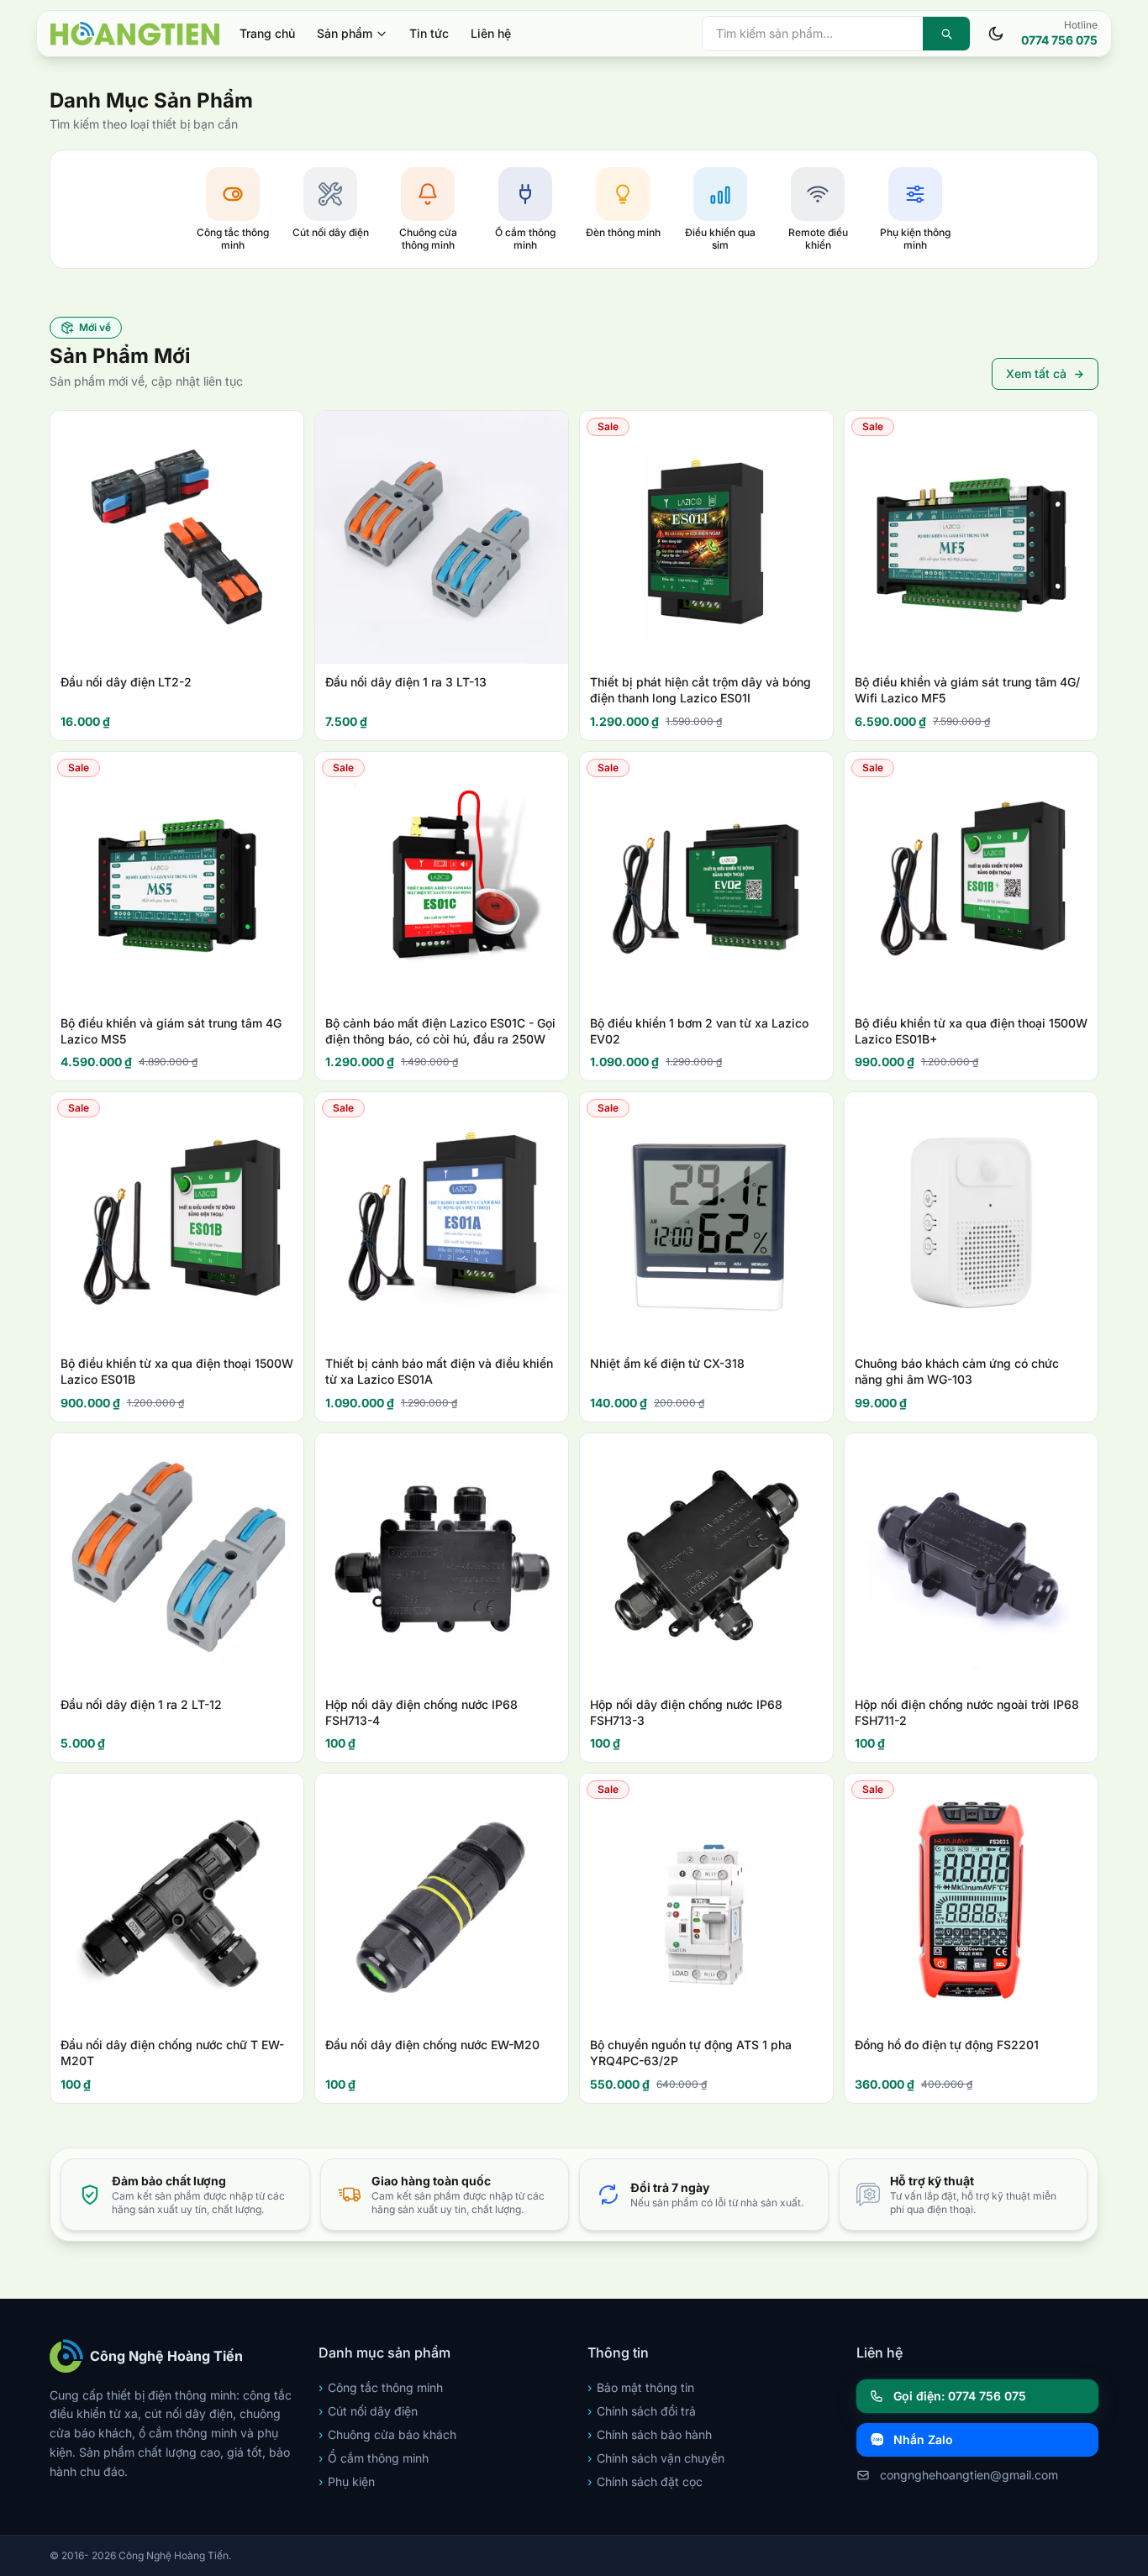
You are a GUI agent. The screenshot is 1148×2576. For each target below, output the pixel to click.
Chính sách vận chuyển (656, 2458)
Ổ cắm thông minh (374, 2458)
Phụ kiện (347, 2481)
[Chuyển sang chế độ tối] (996, 34)
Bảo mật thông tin (641, 2387)
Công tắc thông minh (381, 2387)
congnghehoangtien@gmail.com (969, 2475)
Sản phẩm (345, 33)
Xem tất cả (1036, 373)
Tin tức (429, 33)
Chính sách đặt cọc (645, 2481)
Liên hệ (491, 33)
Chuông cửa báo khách (387, 2434)
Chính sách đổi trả (642, 2411)
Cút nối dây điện (368, 2411)
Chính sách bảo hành (650, 2434)
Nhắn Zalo (923, 2439)
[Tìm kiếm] (946, 34)
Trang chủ (267, 33)
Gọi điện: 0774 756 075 (960, 2396)
